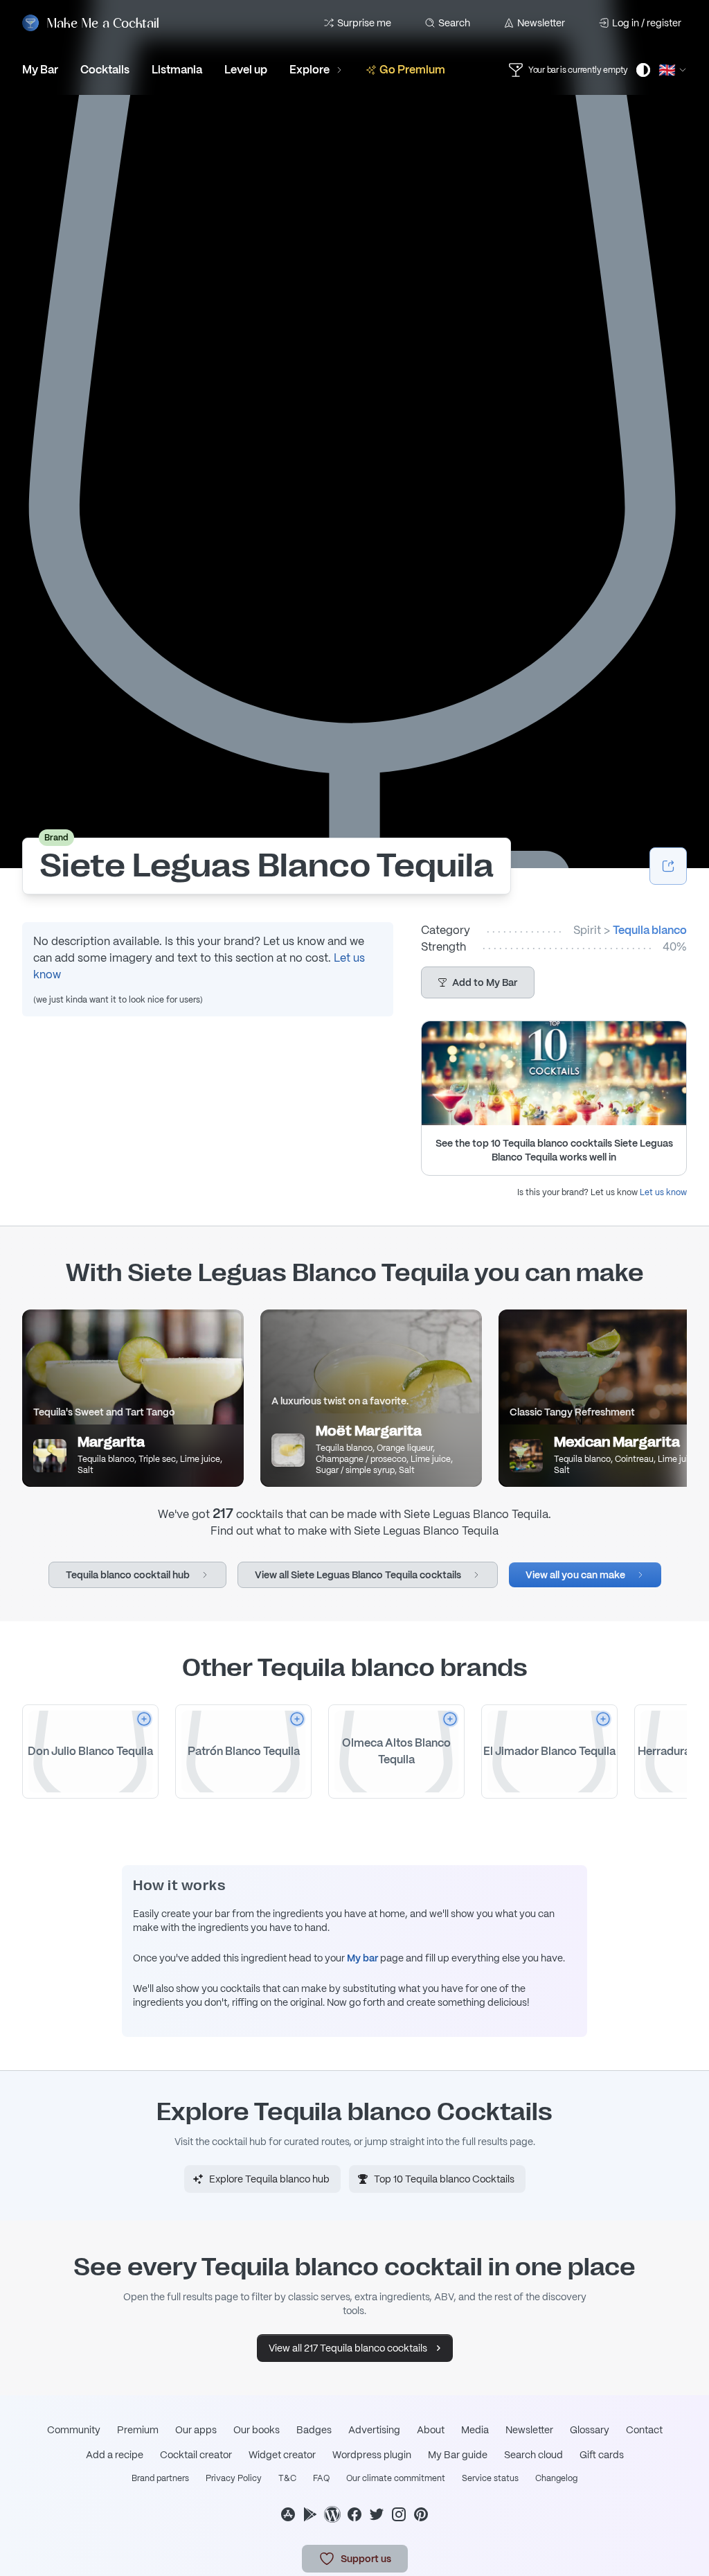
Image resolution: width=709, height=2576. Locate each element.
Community (74, 2430)
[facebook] (354, 2514)
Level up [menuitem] (246, 70)
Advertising (374, 2430)
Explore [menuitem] (309, 70)
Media (475, 2430)
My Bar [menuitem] (40, 70)
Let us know (663, 1192)
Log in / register (647, 23)
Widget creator (282, 2455)
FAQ (321, 2478)
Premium (138, 2430)
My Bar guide (458, 2455)
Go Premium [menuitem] (412, 70)
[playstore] (310, 2514)
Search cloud (533, 2455)
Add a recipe (115, 2455)
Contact (644, 2430)
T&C (287, 2478)
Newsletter (541, 23)
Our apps (196, 2430)
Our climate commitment (396, 2478)
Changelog (556, 2478)
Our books (257, 2430)
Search (454, 23)
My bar (362, 1958)
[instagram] (399, 2514)
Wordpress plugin (372, 2455)
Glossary (590, 2430)
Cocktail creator (196, 2455)
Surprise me (364, 23)
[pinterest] (421, 2514)
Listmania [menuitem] (177, 70)
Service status (490, 2478)
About (431, 2430)
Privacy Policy (234, 2478)
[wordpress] (332, 2514)
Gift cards (602, 2455)
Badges (314, 2430)
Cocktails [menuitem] (105, 70)
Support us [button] (366, 2559)
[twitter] (377, 2514)
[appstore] (288, 2514)
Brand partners (160, 2478)
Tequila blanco (650, 930)
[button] (478, 982)
